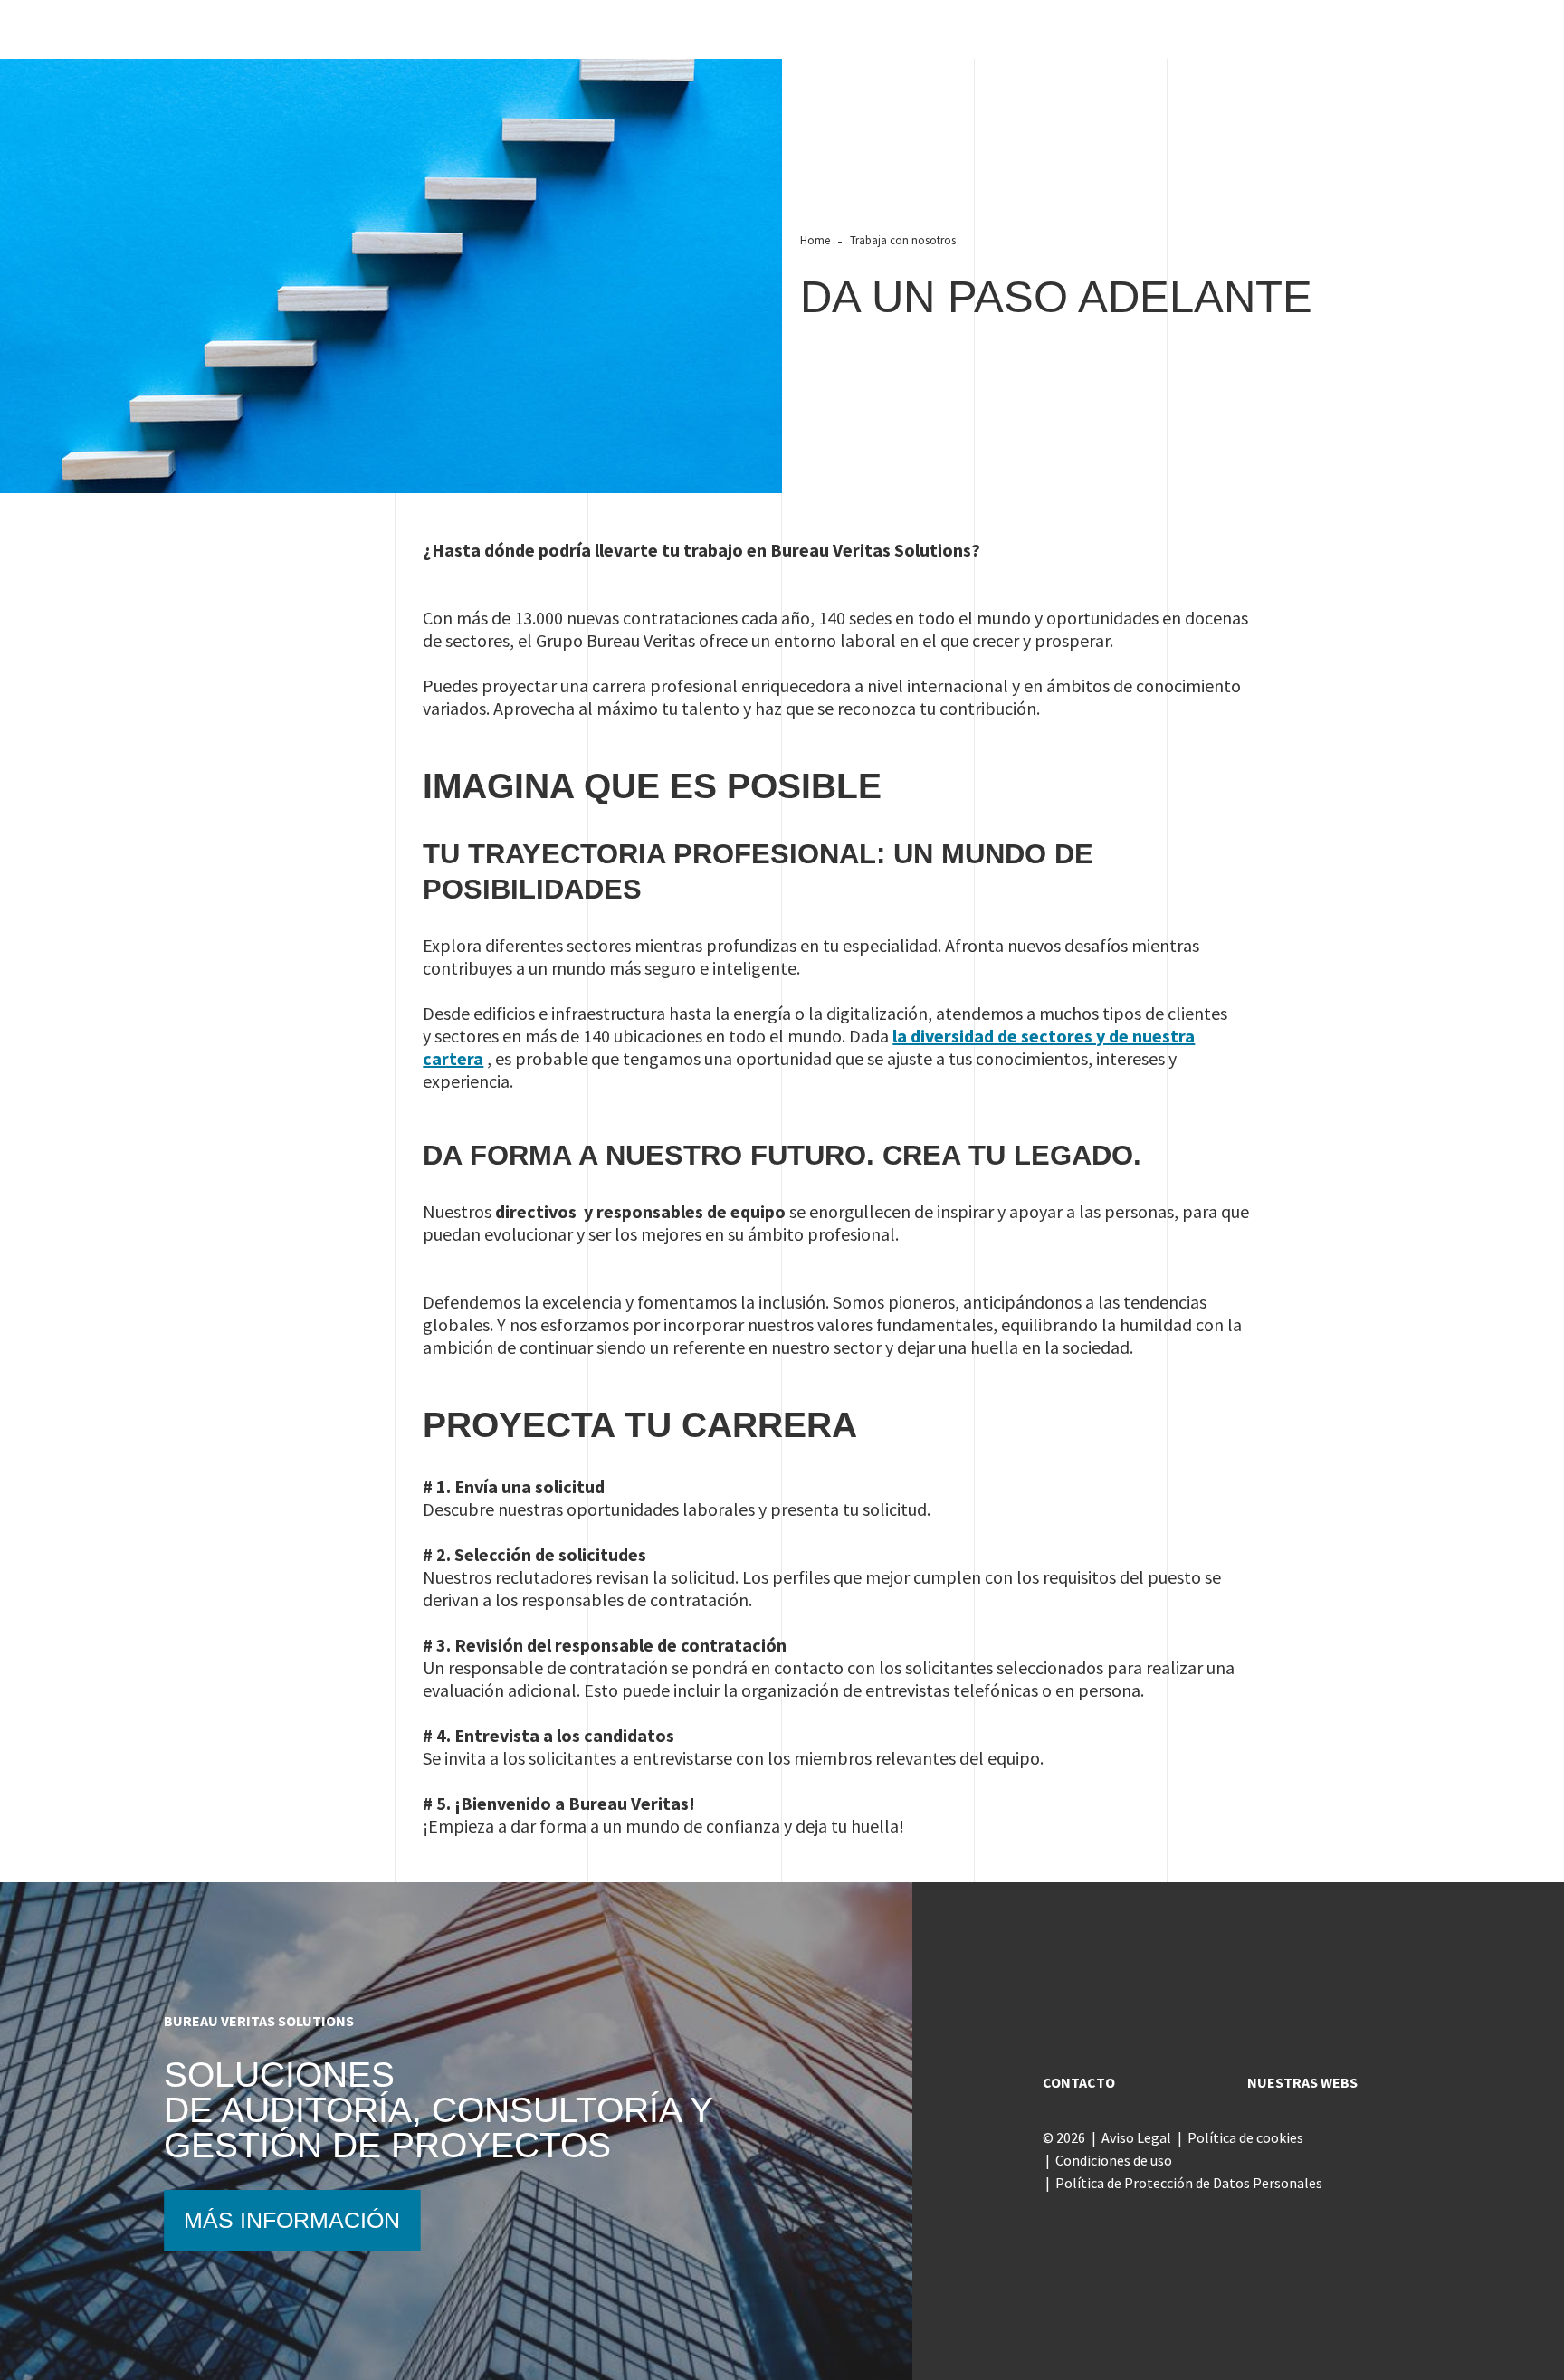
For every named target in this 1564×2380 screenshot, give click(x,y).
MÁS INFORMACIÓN (292, 2220)
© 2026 (1064, 2137)
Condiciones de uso (1114, 2160)
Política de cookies (1245, 2137)
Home (815, 240)
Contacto (1079, 2082)
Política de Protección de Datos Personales (1189, 2183)
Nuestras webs (1302, 2082)
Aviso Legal (1136, 2137)
